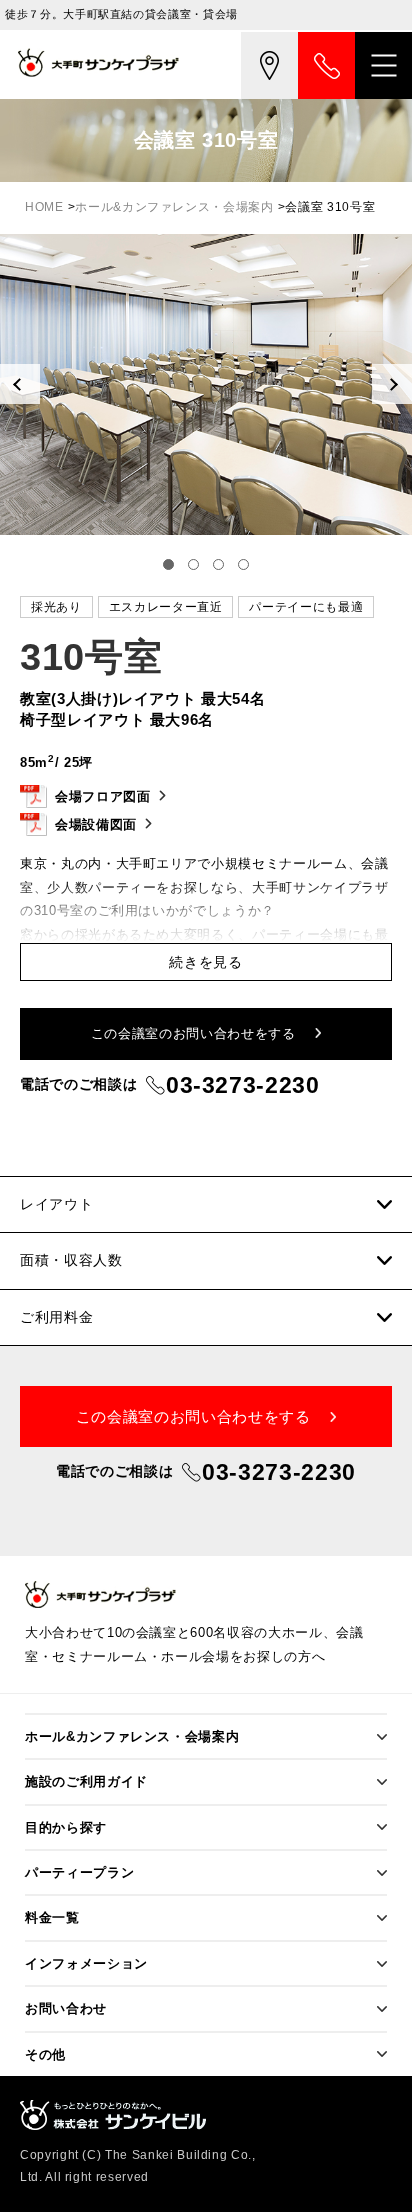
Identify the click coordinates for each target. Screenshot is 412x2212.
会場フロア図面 (103, 796)
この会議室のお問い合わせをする (195, 1033)
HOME (44, 207)
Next (392, 384)
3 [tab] (218, 564)
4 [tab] (243, 564)
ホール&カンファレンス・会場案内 (174, 207)
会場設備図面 (96, 824)
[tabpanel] (206, 384)
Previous (20, 384)
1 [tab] (168, 564)
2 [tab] (193, 564)
